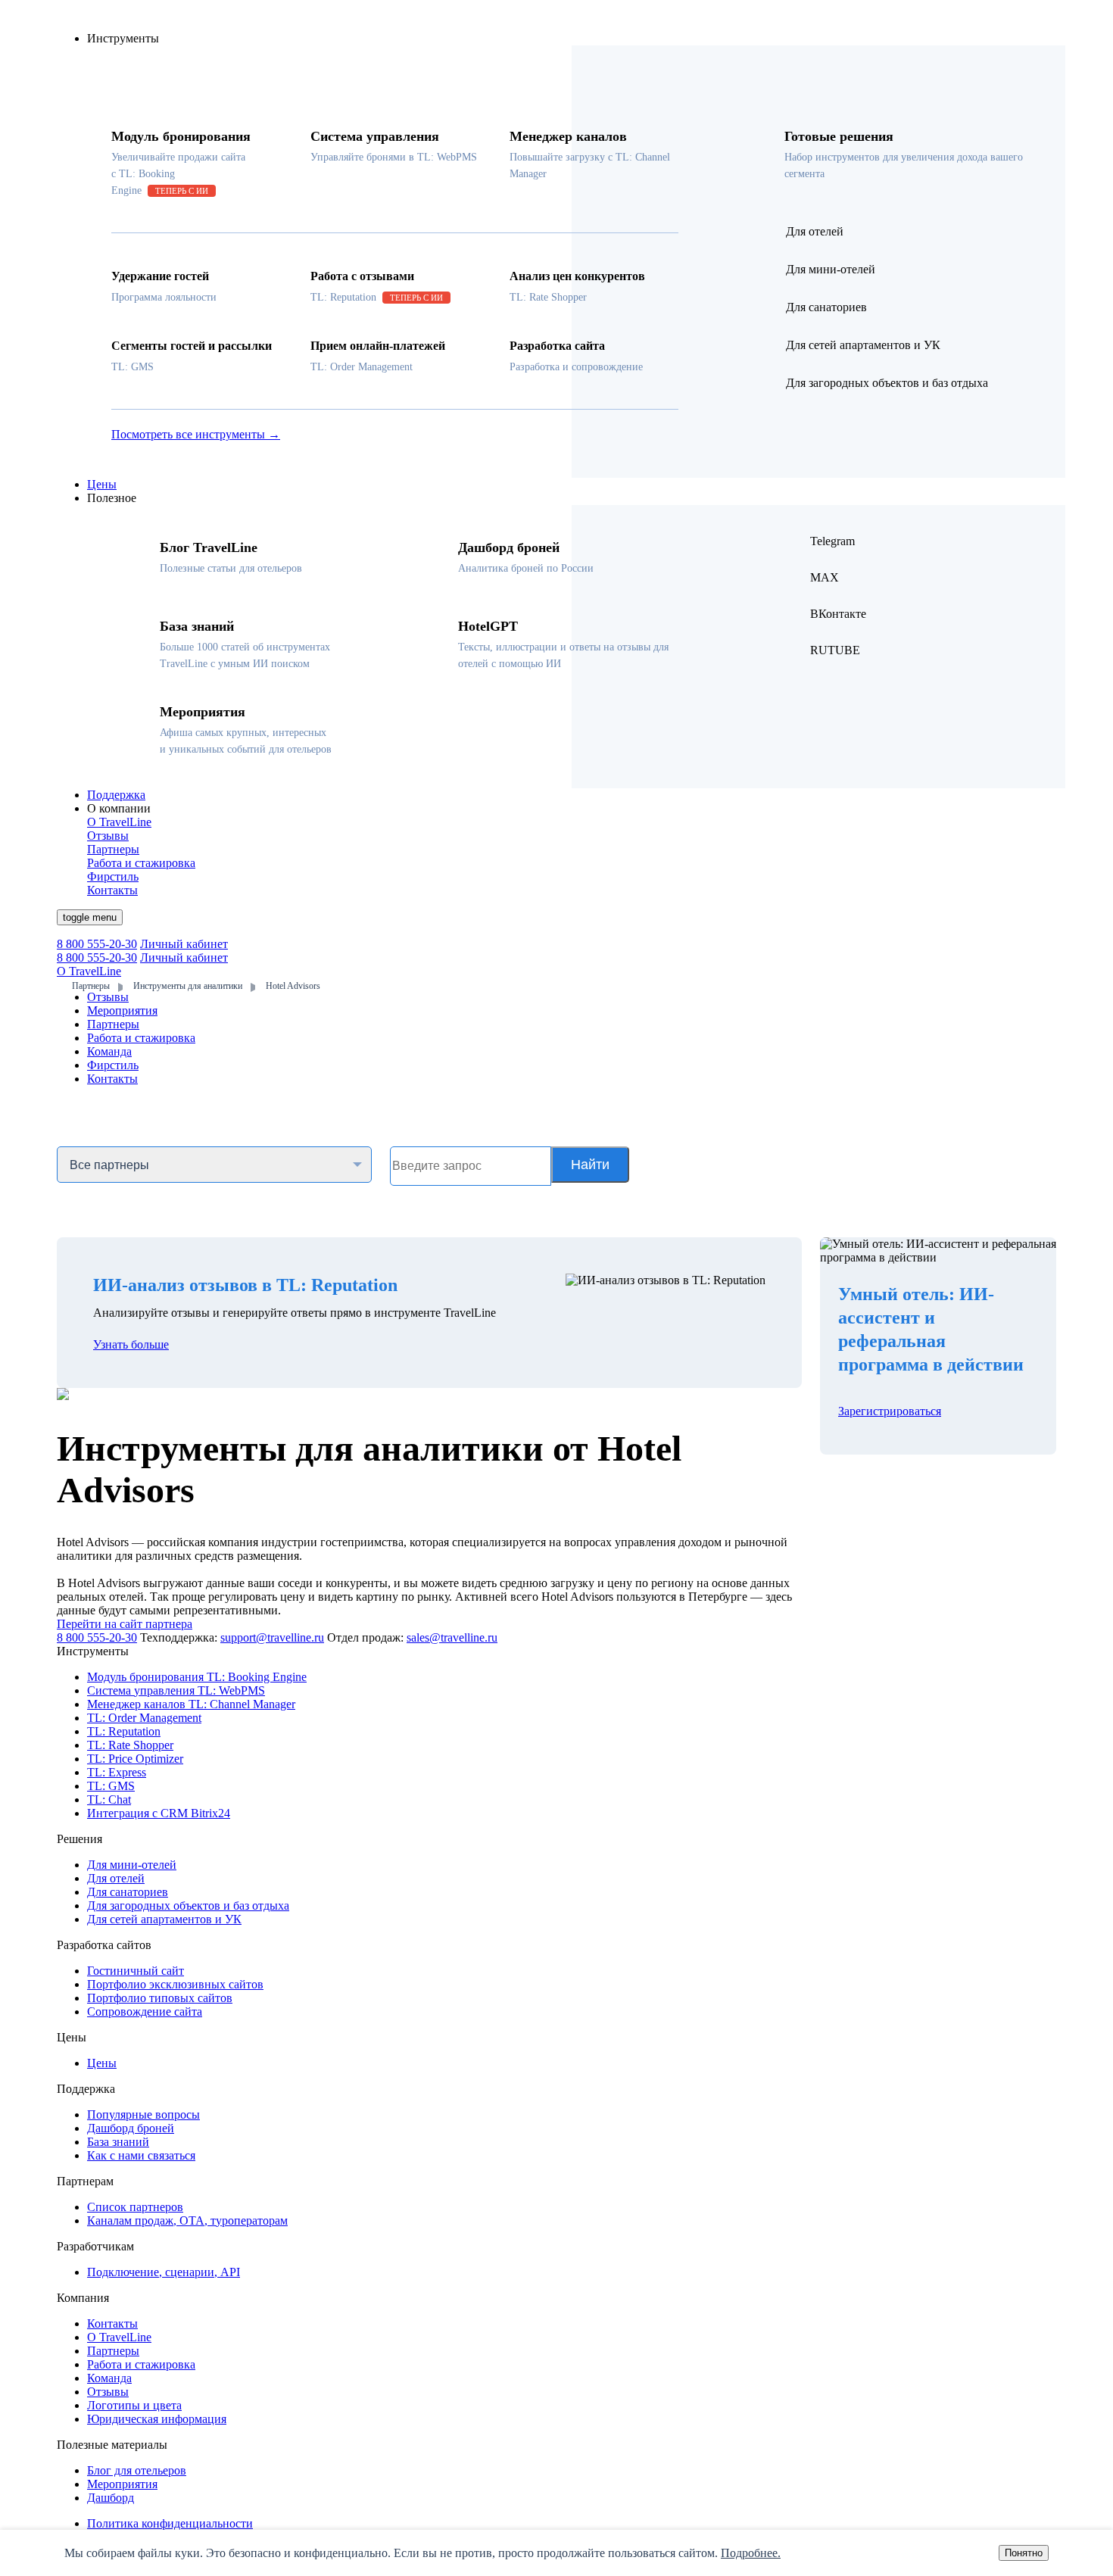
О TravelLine (119, 2337)
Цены (102, 484)
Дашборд (111, 2498)
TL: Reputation (124, 1731)
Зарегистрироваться (890, 1411)
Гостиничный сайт (136, 1971)
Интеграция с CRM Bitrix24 (159, 1813)
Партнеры (113, 1024)
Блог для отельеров (137, 2470)
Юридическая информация (157, 2419)
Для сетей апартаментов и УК (164, 1919)
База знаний (118, 2142)
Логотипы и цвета (134, 2405)
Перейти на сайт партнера (125, 1624)
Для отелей (116, 1878)
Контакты (112, 1079)
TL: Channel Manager (191, 1704)
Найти (590, 1165)
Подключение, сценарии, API (164, 2272)
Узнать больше (131, 1344)
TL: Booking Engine (197, 1677)
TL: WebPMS (176, 1690)
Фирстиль (113, 1065)
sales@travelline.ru (452, 1637)
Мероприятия (122, 1010)
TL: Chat (109, 1799)
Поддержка (116, 795)
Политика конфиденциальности (170, 2523)
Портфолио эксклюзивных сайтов (175, 1984)
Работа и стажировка (141, 1038)
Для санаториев (128, 1892)
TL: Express (117, 1772)
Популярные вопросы (143, 2114)
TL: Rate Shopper (130, 1745)
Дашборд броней (131, 2128)
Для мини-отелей (132, 1865)
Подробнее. (751, 2553)
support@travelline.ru (272, 1637)
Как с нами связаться (141, 2155)
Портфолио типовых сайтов (160, 1998)
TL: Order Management (144, 1718)
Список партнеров (135, 2207)
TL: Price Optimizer (135, 1759)
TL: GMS (111, 1786)
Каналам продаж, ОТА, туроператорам (187, 2220)
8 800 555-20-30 (97, 944)
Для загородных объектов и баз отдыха (188, 1905)
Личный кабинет (184, 944)
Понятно (1024, 2553)
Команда (109, 1051)
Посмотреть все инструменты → (196, 434)
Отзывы (108, 997)
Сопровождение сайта (145, 2012)
